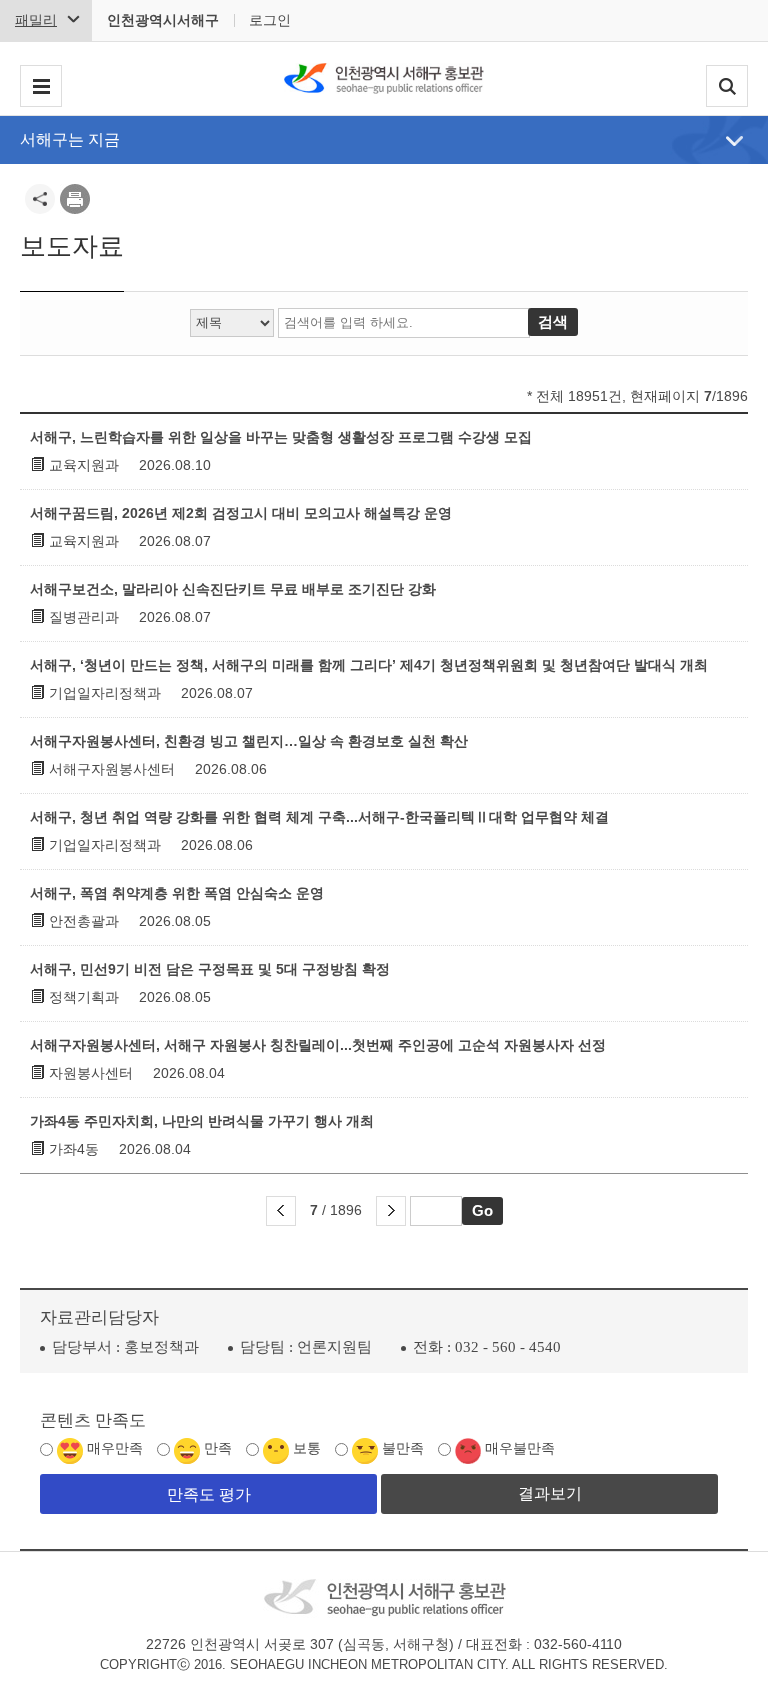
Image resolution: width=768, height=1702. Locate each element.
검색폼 (727, 86)
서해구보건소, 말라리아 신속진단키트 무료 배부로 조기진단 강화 (233, 589)
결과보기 (550, 1493)
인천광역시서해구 (163, 20)
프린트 (75, 199)
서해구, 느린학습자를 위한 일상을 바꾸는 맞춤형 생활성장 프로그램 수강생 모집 (281, 437)
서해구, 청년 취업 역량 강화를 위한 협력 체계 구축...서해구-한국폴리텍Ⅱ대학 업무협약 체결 (319, 817)
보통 (307, 1448)
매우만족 (115, 1448)
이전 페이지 (281, 1211)
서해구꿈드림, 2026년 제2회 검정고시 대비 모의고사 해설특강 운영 (241, 513)
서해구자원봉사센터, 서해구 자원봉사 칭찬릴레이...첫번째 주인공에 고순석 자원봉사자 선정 (318, 1045)
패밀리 (36, 20)
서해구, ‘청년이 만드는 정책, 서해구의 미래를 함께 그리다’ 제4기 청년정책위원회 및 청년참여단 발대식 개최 (369, 665)
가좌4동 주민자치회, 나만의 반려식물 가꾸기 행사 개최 (202, 1121)
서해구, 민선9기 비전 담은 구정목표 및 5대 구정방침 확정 (210, 969)
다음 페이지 (391, 1211)
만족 (218, 1448)
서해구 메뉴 (41, 86)
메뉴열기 (734, 141)
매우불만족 (520, 1448)
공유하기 (40, 199)
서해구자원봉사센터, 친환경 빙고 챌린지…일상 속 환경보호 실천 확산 (249, 741)
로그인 (270, 20)
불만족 (403, 1448)
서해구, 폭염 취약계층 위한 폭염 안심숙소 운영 (177, 893)
